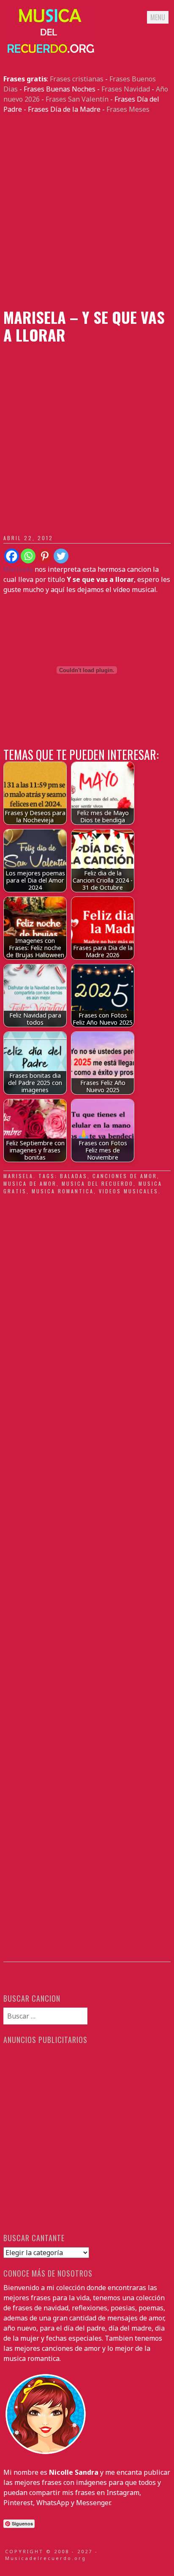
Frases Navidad (126, 89)
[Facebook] (12, 556)
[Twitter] (61, 556)
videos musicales (129, 1191)
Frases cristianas (77, 79)
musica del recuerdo (98, 1183)
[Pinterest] (45, 556)
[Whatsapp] (28, 556)
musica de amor (30, 1183)
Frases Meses (128, 109)
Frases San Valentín (77, 99)
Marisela (18, 1176)
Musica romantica (63, 1191)
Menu (158, 17)
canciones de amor (125, 1176)
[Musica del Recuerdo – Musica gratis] (50, 54)
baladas (74, 1176)
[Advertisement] (87, 211)
